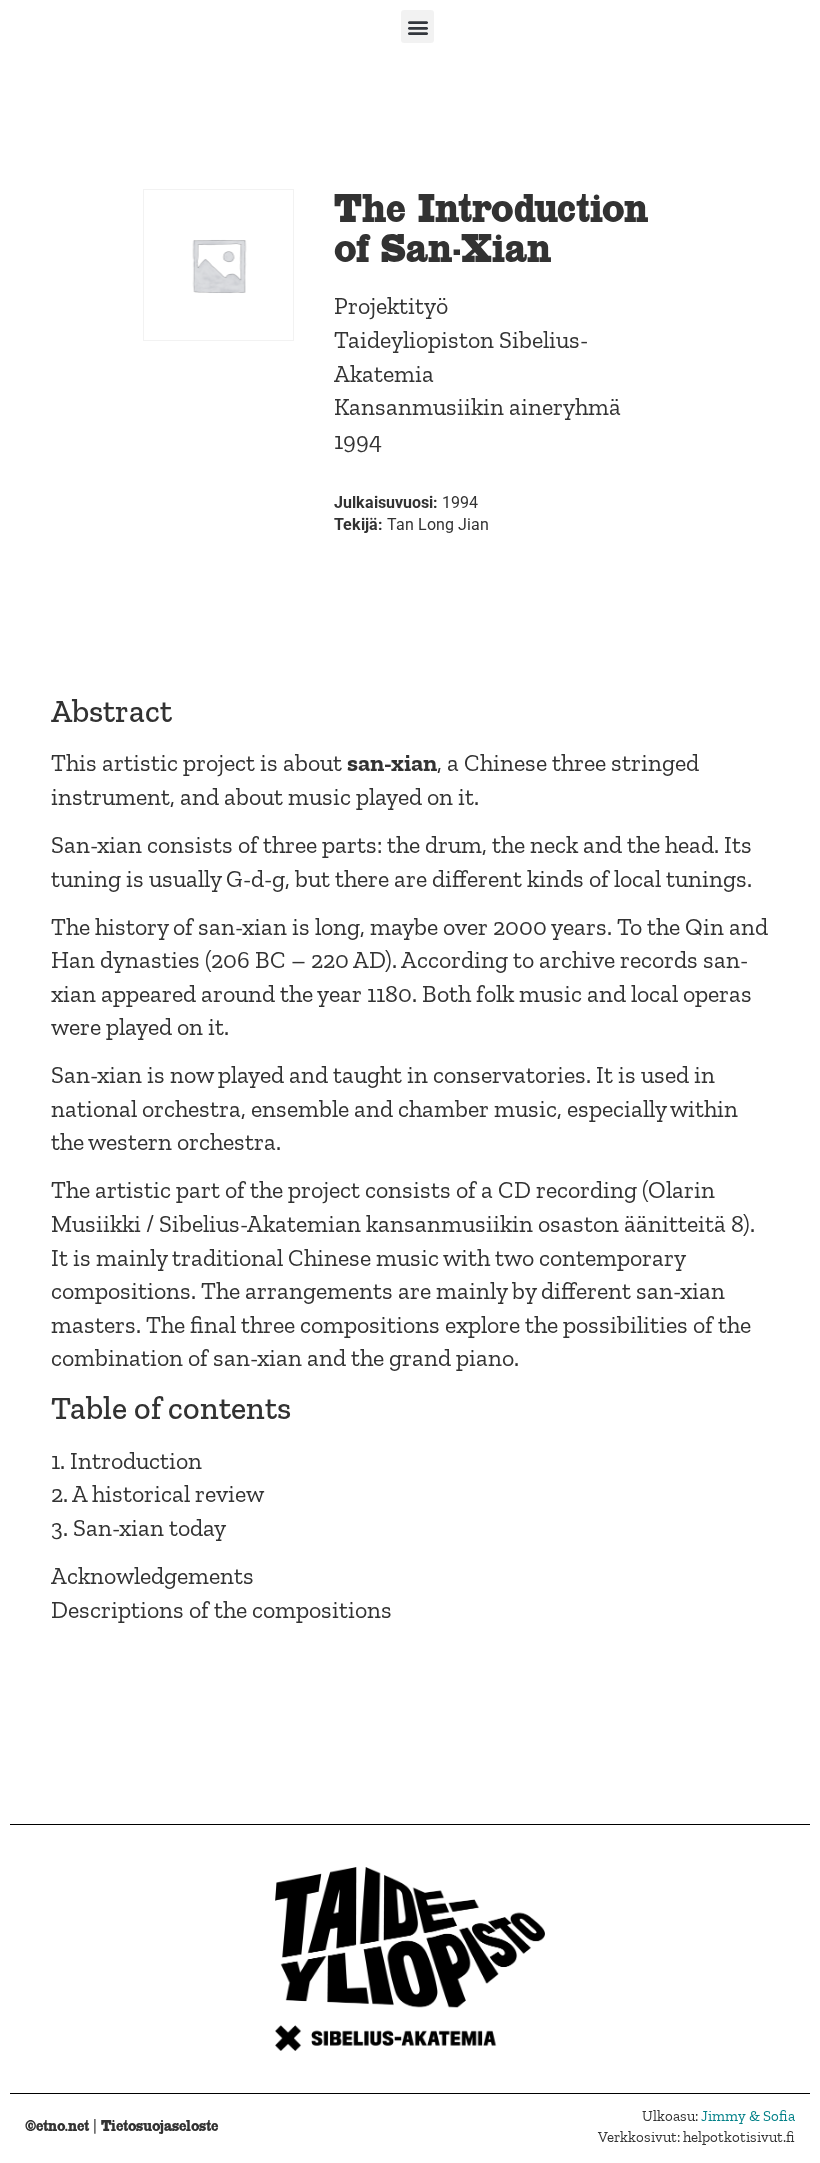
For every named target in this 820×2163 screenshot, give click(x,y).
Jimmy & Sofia (748, 2116)
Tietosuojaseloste (159, 2125)
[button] (417, 26)
